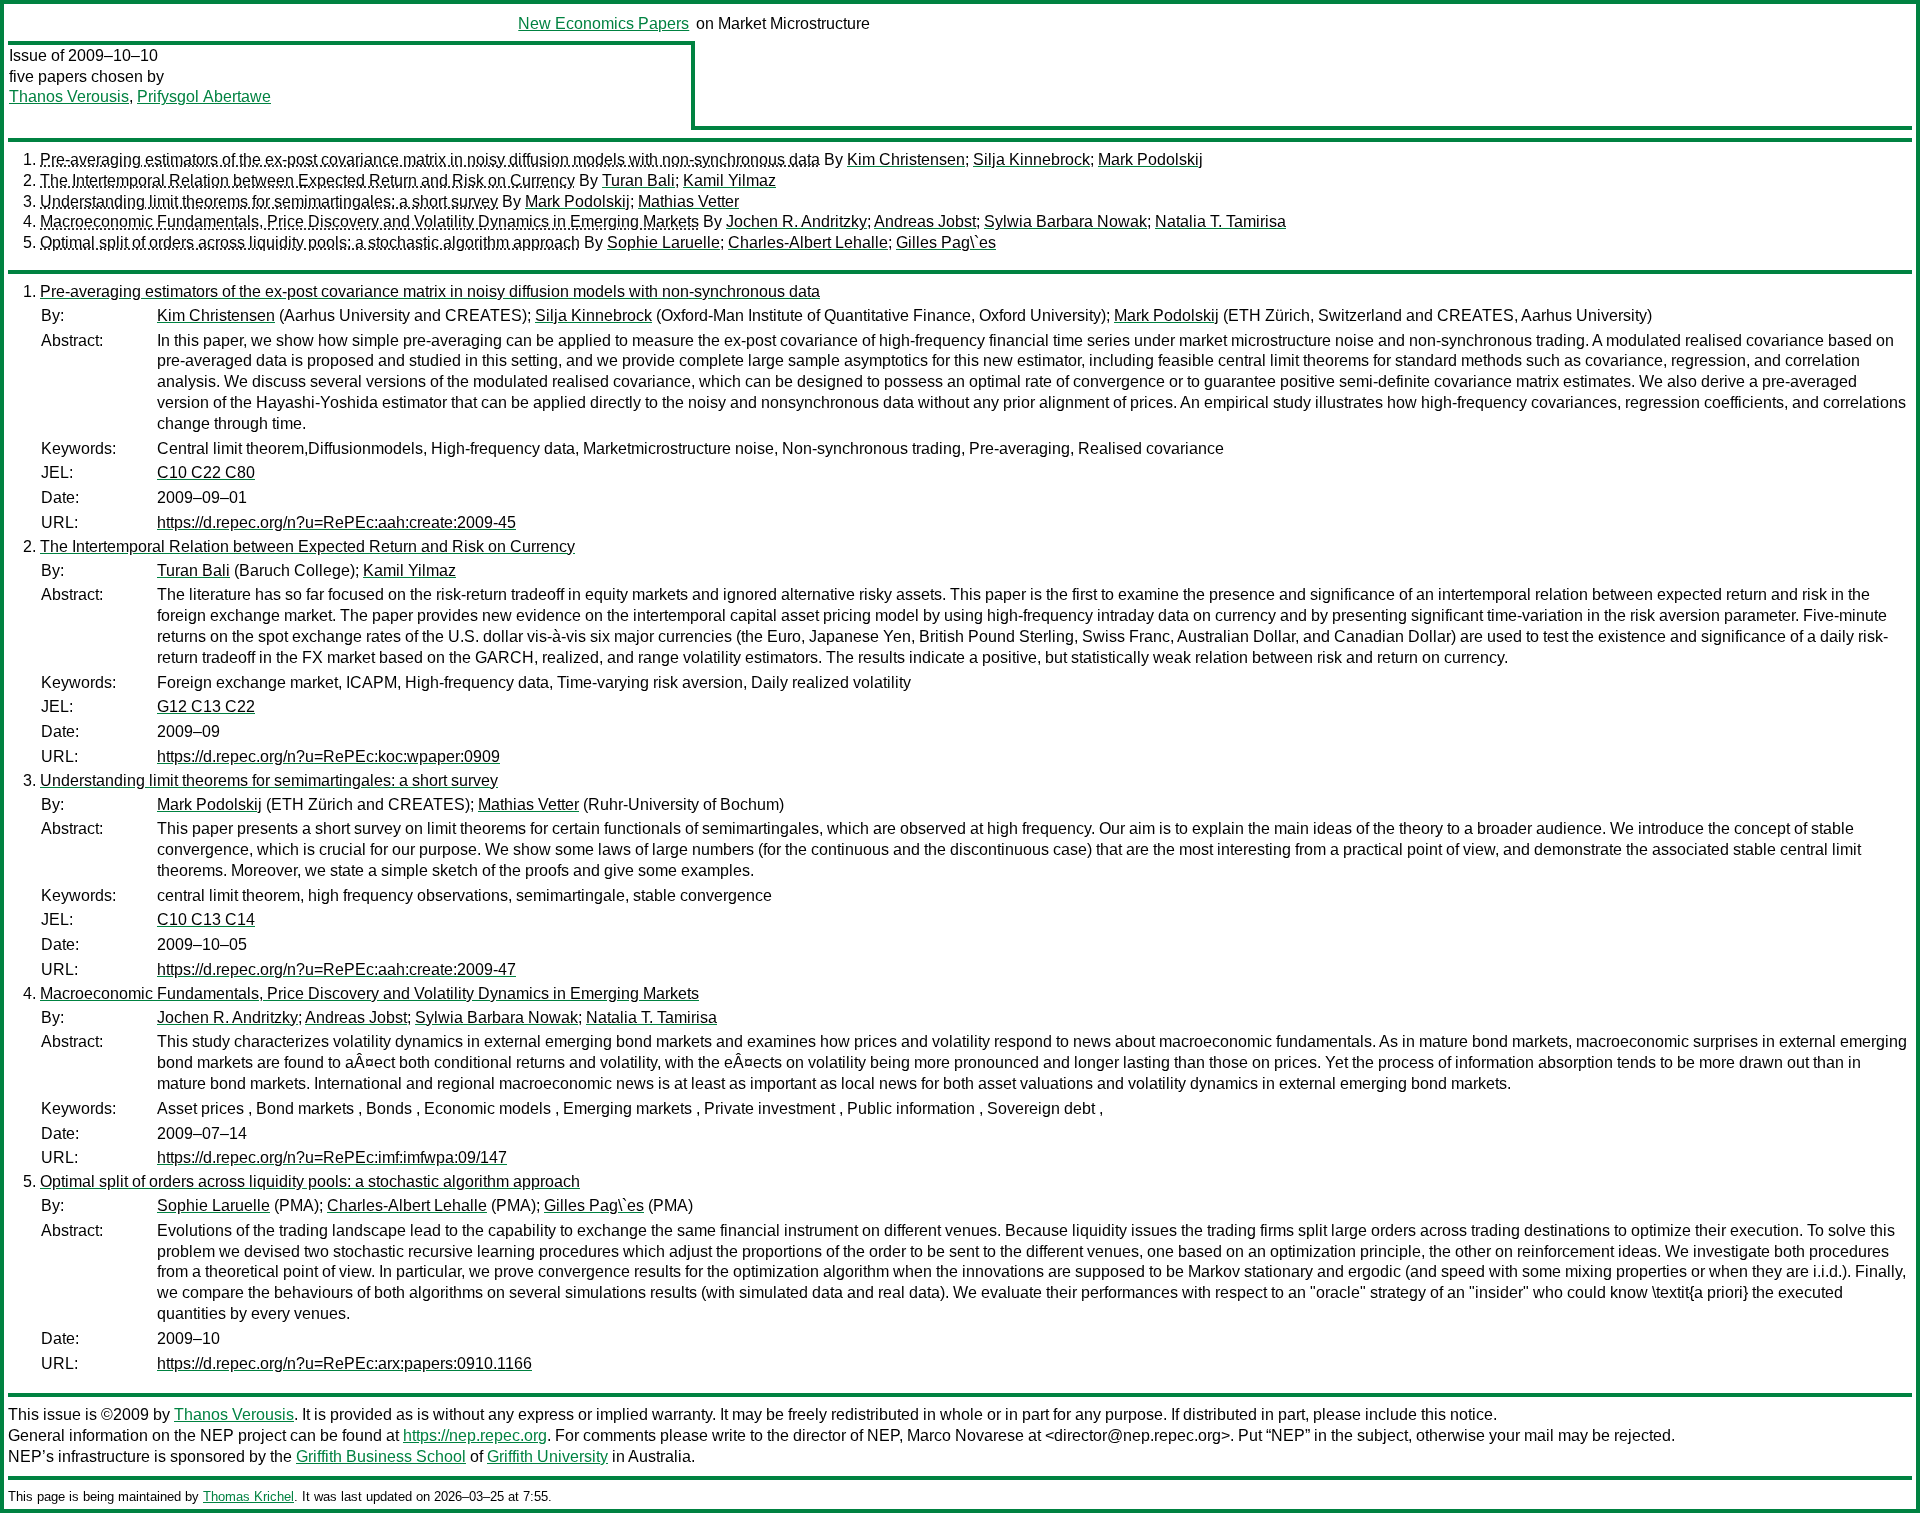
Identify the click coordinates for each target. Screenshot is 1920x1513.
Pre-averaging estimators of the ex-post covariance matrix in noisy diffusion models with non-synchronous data (430, 159)
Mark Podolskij (1150, 159)
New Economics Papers (603, 23)
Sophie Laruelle (663, 242)
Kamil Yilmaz (729, 180)
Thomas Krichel (248, 1496)
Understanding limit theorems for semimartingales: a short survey (269, 201)
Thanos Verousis (69, 96)
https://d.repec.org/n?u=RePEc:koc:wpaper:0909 (328, 756)
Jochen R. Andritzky (796, 221)
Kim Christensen (906, 159)
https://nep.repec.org (475, 1435)
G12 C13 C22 (206, 706)
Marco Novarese (965, 1435)
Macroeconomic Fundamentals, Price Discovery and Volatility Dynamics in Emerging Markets (369, 221)
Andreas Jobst (925, 221)
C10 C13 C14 (206, 919)
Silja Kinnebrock (1031, 159)
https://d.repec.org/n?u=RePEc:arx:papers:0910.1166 (344, 1363)
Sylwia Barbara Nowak (1065, 221)
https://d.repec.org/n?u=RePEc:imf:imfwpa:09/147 (332, 1157)
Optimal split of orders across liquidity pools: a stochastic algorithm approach (310, 242)
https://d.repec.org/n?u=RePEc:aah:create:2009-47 (336, 969)
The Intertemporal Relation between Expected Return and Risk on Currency (307, 180)
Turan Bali (638, 180)
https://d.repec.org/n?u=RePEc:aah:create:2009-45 (336, 522)
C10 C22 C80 (206, 472)
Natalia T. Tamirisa (1220, 221)
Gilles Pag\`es (946, 242)
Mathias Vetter (688, 201)
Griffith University (547, 1456)
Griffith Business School (381, 1456)
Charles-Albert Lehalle (808, 242)
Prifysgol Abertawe (204, 96)
